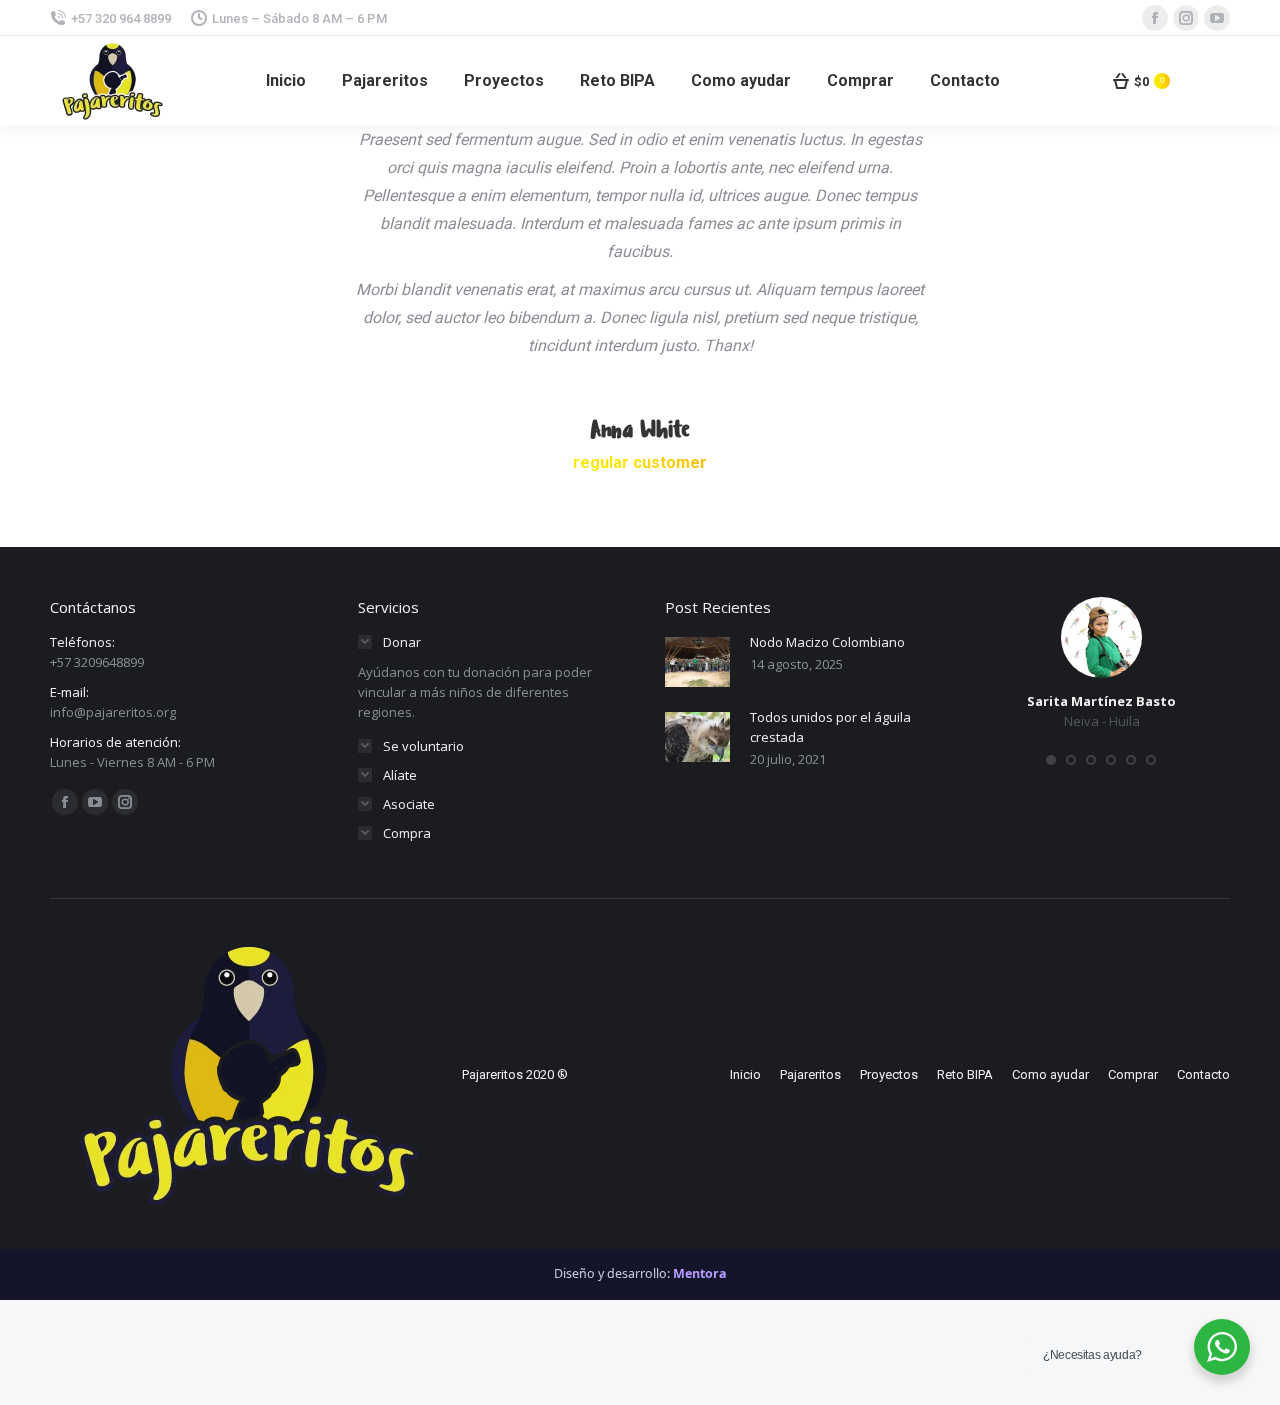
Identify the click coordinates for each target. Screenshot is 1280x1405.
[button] (1051, 760)
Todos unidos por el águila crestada (830, 727)
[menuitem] (286, 81)
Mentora (700, 1273)
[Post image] (697, 662)
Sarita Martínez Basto (1101, 701)
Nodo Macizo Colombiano (827, 642)
